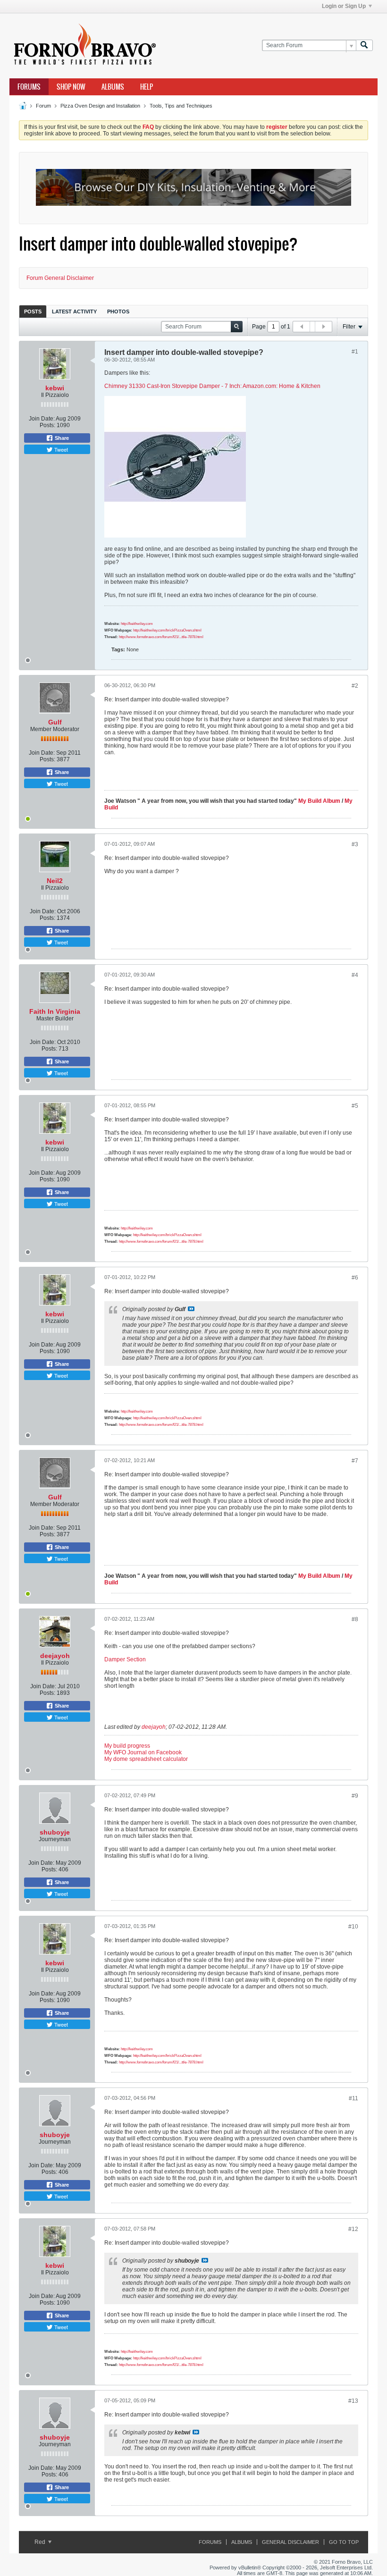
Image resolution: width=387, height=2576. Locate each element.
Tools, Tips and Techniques (181, 106)
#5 (355, 1106)
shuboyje (55, 1832)
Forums (29, 87)
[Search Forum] (364, 46)
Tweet (60, 449)
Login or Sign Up (344, 6)
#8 (355, 1619)
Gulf (55, 722)
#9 (355, 1796)
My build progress (127, 1746)
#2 (355, 686)
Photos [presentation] (118, 311)
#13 (353, 2401)
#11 (353, 2098)
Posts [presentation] (33, 311)
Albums (113, 87)
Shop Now (71, 87)
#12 (353, 2229)
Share (61, 438)
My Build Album (319, 801)
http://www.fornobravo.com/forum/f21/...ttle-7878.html (161, 637)
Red (41, 2542)
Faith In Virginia (55, 1011)
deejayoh (55, 1656)
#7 (355, 1461)
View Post (191, 1309)
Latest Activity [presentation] (74, 311)
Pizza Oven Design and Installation (100, 106)
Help (147, 87)
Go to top (344, 2542)
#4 (355, 975)
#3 (355, 844)
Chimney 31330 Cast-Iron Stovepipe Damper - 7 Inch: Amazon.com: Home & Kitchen (212, 386)
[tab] (33, 311)
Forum (43, 106)
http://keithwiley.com (137, 624)
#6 (355, 1278)
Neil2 (55, 881)
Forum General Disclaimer (60, 278)
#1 (355, 352)
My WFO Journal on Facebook (143, 1752)
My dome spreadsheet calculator (146, 1759)
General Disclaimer (290, 2542)
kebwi (55, 388)
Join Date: (42, 419)
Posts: (47, 425)
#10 (353, 1927)
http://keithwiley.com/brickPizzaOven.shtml (167, 630)
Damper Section (125, 1659)
